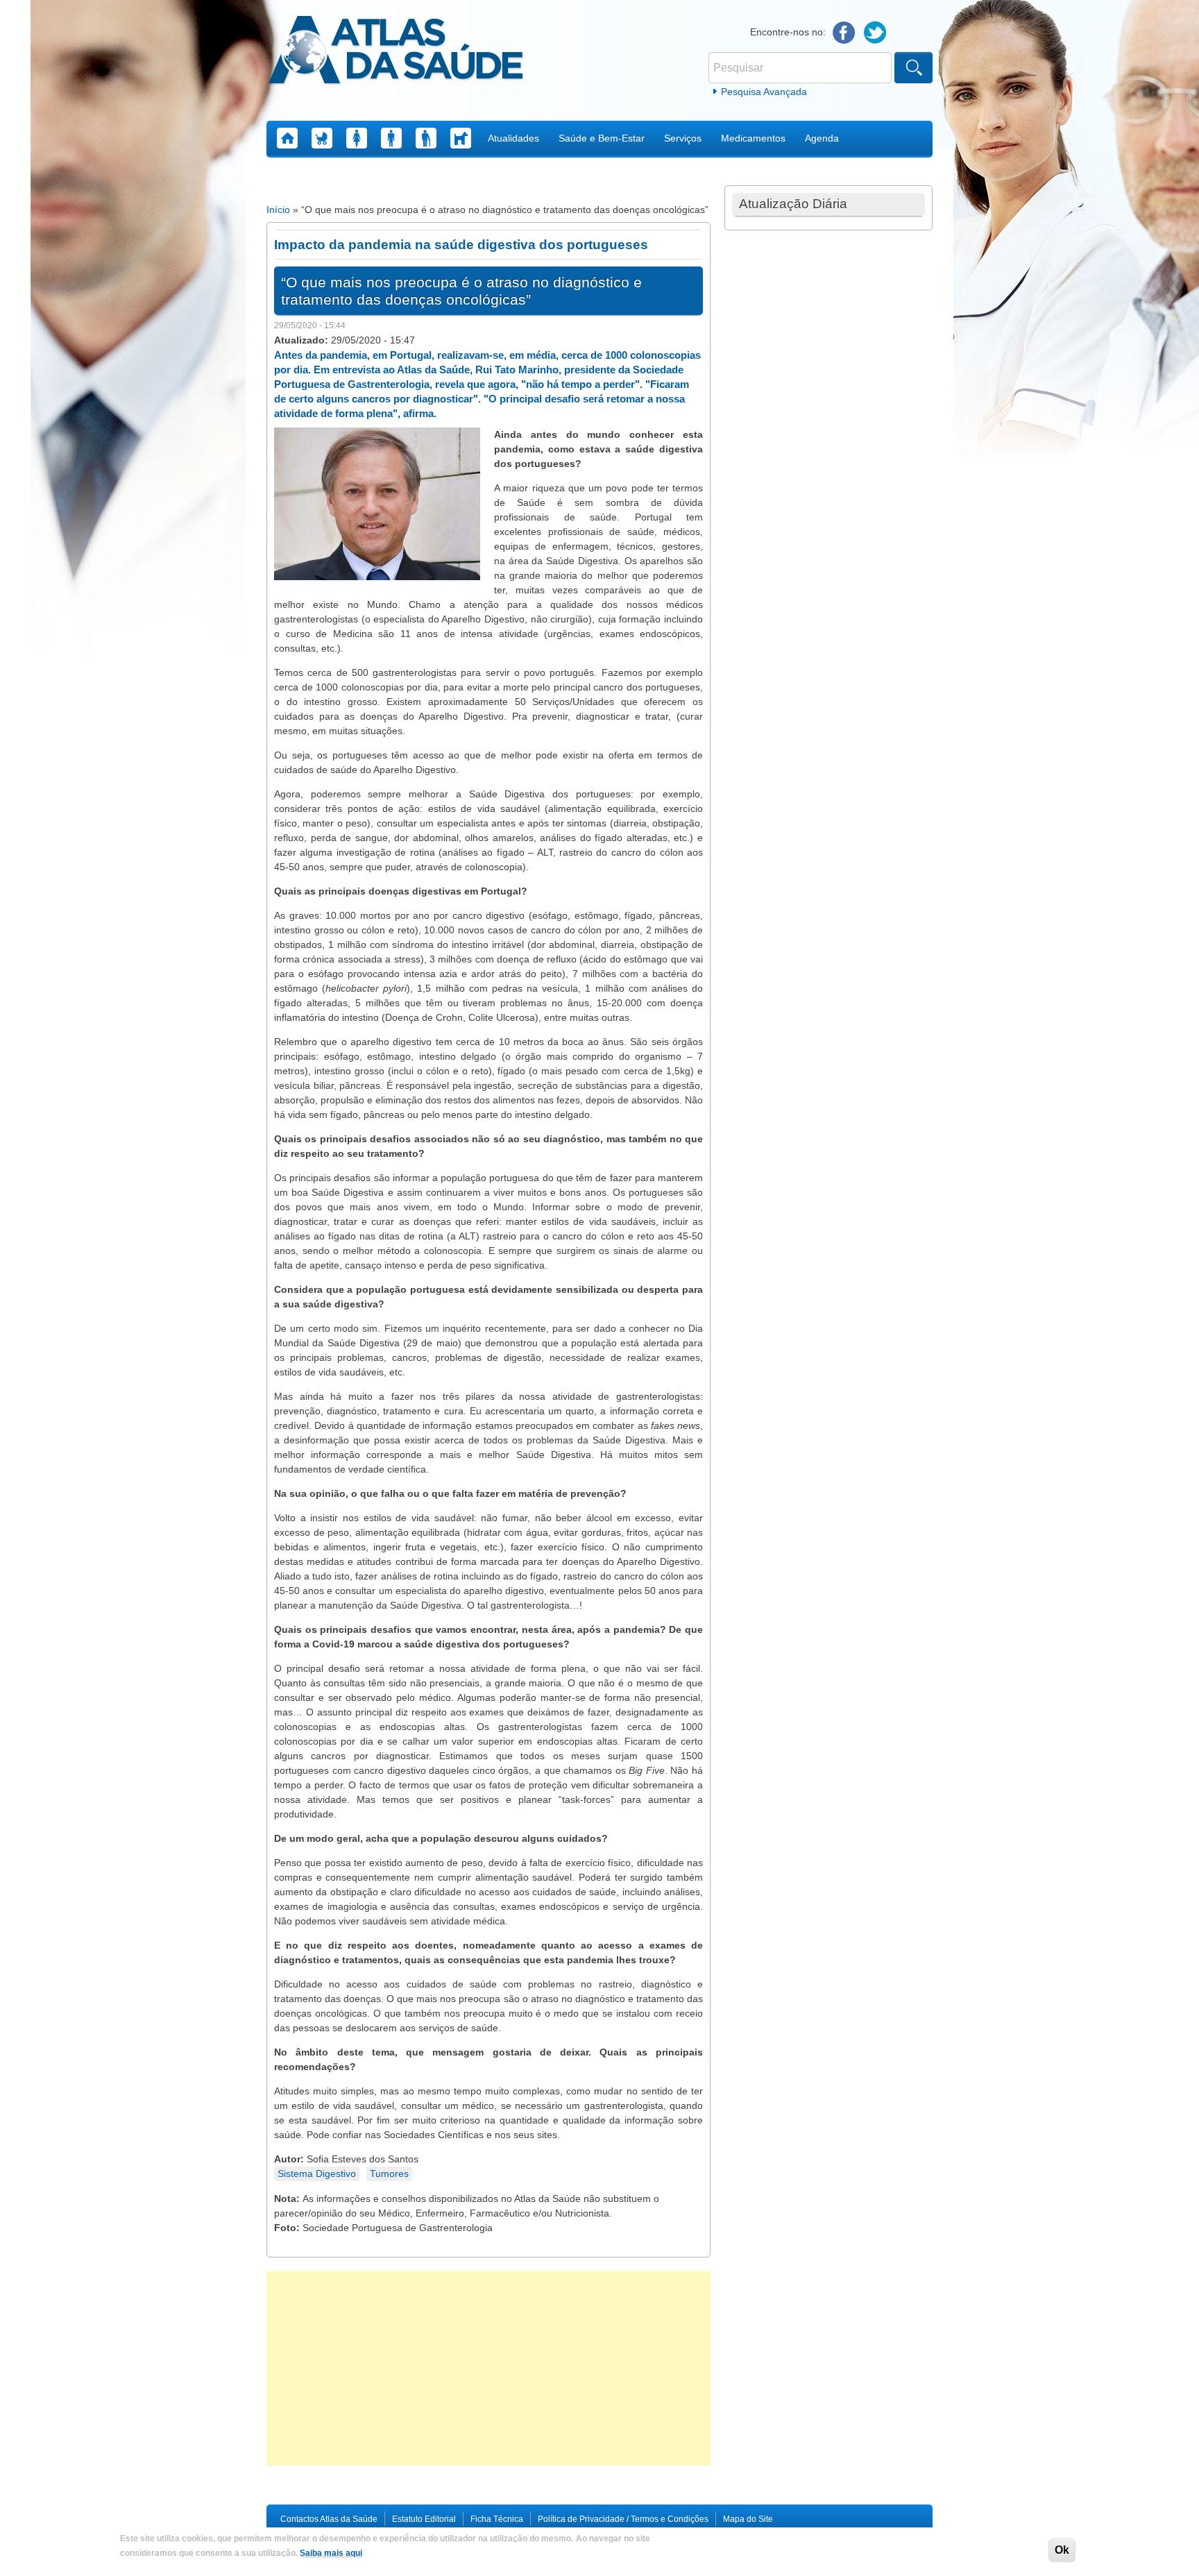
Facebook (844, 33)
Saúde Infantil (322, 138)
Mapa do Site (748, 2519)
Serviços (683, 138)
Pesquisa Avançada (764, 92)
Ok (1062, 2550)
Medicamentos (753, 138)
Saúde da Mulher (357, 138)
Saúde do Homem (391, 138)
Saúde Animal (461, 138)
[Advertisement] (488, 2369)
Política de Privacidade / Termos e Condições (623, 2519)
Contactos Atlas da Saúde (329, 2519)
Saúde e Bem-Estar (602, 138)
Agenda (822, 138)
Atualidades (513, 138)
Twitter (875, 33)
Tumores (389, 2173)
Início (278, 210)
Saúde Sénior (426, 138)
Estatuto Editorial (424, 2519)
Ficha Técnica (497, 2519)
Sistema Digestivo (317, 2173)
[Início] (396, 52)
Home (287, 138)
